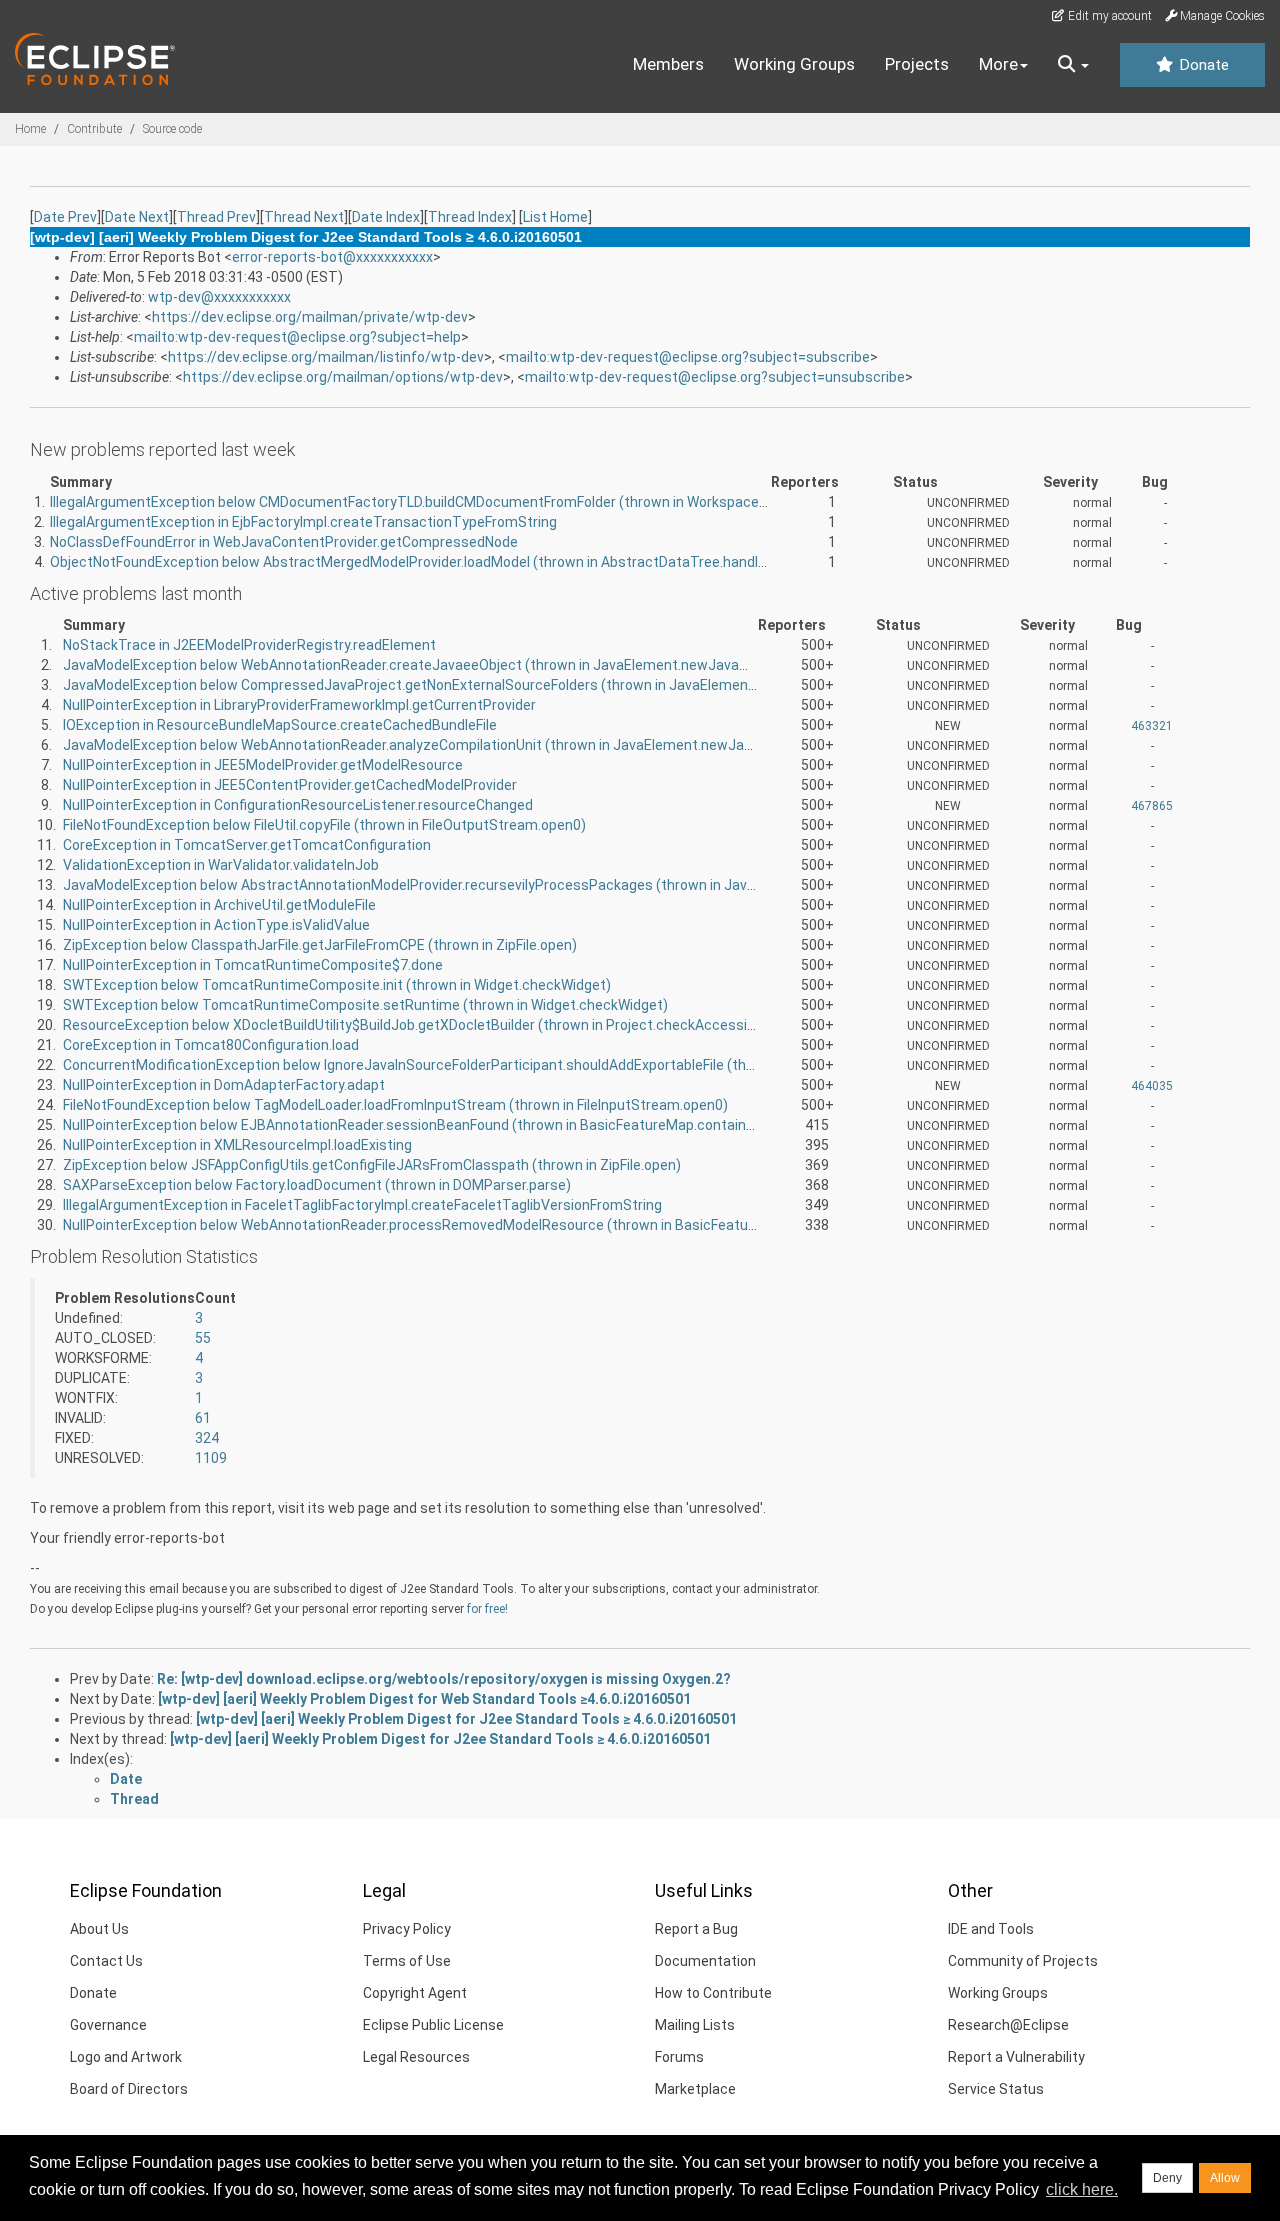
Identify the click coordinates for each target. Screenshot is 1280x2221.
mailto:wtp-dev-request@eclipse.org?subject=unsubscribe (715, 377)
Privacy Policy (407, 1929)
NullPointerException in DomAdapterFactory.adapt (224, 1085)
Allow (1225, 2178)
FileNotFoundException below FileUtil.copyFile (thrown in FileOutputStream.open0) (324, 825)
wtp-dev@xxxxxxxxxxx (219, 297)
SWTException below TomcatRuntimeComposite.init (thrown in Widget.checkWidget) (337, 985)
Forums (679, 2057)
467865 (1152, 806)
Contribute (94, 129)
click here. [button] (1082, 2189)
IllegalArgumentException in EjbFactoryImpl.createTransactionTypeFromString (303, 522)
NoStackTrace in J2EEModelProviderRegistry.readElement (249, 645)
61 (203, 1418)
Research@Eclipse (1008, 2025)
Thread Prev (216, 217)
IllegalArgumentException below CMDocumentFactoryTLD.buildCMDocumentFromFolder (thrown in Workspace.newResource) (453, 502)
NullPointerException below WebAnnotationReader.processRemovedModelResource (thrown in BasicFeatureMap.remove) (454, 1225)
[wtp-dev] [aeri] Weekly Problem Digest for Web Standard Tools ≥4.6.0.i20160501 (424, 1699)
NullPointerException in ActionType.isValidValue (216, 925)
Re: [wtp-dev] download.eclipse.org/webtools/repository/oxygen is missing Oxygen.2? (444, 1679)
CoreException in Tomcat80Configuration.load (211, 1045)
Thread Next (304, 217)
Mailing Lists (695, 2025)
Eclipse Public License (433, 2025)
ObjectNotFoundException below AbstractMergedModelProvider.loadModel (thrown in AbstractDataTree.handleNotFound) (441, 562)
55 (203, 1338)
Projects (917, 64)
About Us (99, 1929)
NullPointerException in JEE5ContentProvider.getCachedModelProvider (290, 785)
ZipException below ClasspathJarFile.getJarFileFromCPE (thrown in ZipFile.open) (320, 945)
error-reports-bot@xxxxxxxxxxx (332, 257)
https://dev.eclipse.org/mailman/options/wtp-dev (343, 377)
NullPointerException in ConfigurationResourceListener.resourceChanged (298, 805)
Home (30, 129)
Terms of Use (407, 1961)
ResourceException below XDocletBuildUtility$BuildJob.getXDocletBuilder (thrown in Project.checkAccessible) (417, 1025)
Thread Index (470, 217)
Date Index (386, 217)
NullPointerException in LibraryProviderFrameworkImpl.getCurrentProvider (299, 705)
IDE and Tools (991, 1929)
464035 (1152, 1086)
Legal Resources (416, 2057)
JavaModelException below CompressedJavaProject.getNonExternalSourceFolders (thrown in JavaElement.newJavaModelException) (493, 685)
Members (668, 64)
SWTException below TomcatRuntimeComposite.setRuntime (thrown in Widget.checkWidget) (365, 1005)
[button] (1073, 65)
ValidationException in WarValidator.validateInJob (221, 865)
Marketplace (695, 2089)
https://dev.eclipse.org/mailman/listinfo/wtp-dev (326, 357)
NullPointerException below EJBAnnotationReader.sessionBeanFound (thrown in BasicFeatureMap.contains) (411, 1125)
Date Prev (65, 217)
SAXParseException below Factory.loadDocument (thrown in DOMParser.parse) (317, 1185)
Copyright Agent (415, 1993)
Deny (1167, 2178)
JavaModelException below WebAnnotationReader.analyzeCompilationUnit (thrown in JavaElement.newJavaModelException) (465, 745)
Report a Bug (696, 1929)
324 (207, 1438)
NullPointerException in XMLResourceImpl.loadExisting (237, 1145)
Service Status (996, 2089)
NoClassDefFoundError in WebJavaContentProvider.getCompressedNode (284, 542)
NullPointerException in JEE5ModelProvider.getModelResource (263, 765)
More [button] (998, 64)
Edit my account (1108, 16)
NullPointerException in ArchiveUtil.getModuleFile (219, 905)
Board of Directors (129, 2089)
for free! (487, 1609)
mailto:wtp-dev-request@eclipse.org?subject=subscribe (688, 357)
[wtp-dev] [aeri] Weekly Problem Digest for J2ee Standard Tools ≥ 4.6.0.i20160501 (466, 1719)
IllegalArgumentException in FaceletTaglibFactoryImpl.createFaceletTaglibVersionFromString (362, 1205)
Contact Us (106, 1961)
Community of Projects (1023, 1961)
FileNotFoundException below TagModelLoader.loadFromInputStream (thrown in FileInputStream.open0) (395, 1105)
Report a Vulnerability (1016, 2057)
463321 (1152, 726)
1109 (211, 1458)
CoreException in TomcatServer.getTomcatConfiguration (247, 845)
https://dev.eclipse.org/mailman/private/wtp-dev (310, 317)
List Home (555, 217)
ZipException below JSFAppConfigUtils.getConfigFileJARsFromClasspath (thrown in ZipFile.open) (372, 1165)
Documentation (705, 1961)
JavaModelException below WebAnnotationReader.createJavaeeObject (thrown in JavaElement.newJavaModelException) (455, 665)
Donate (1202, 65)
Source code (172, 129)
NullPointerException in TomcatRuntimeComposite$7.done (253, 965)
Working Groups (794, 64)
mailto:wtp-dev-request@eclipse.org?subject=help (297, 337)
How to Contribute (713, 1993)
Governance (108, 2025)
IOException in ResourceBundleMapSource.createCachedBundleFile (280, 725)
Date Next (137, 217)
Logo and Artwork (126, 2057)
